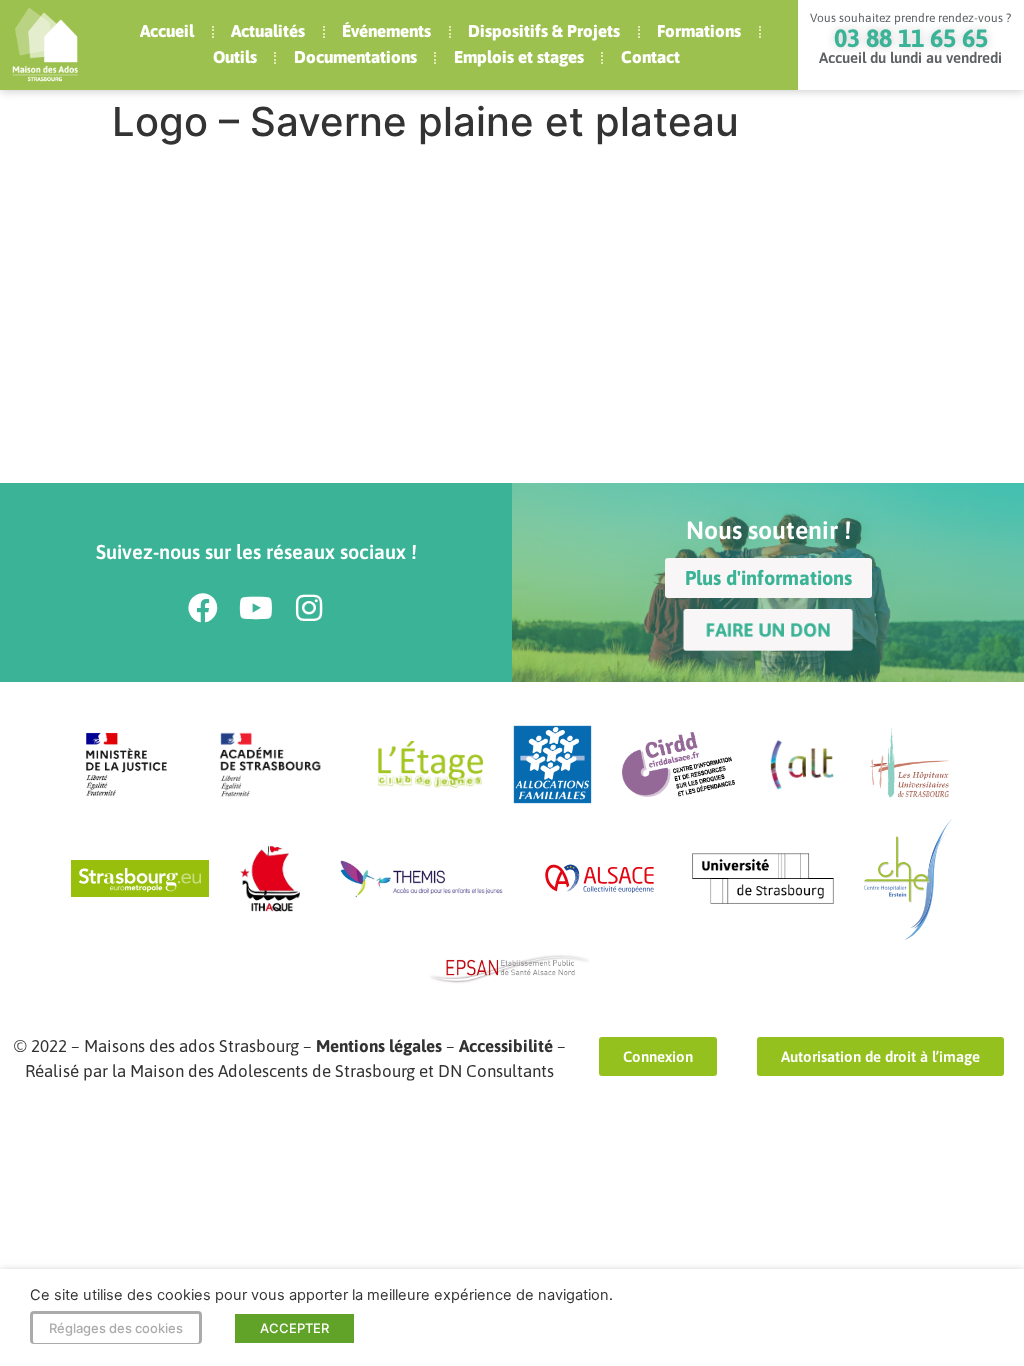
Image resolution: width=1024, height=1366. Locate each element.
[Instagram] (309, 608)
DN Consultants (496, 1071)
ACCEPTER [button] (294, 1328)
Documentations (355, 57)
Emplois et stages (519, 57)
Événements (386, 31)
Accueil (167, 31)
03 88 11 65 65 (911, 38)
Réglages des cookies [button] (116, 1328)
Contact (650, 57)
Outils (235, 57)
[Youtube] (256, 608)
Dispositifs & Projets (544, 31)
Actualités (268, 31)
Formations (699, 31)
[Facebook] (203, 608)
